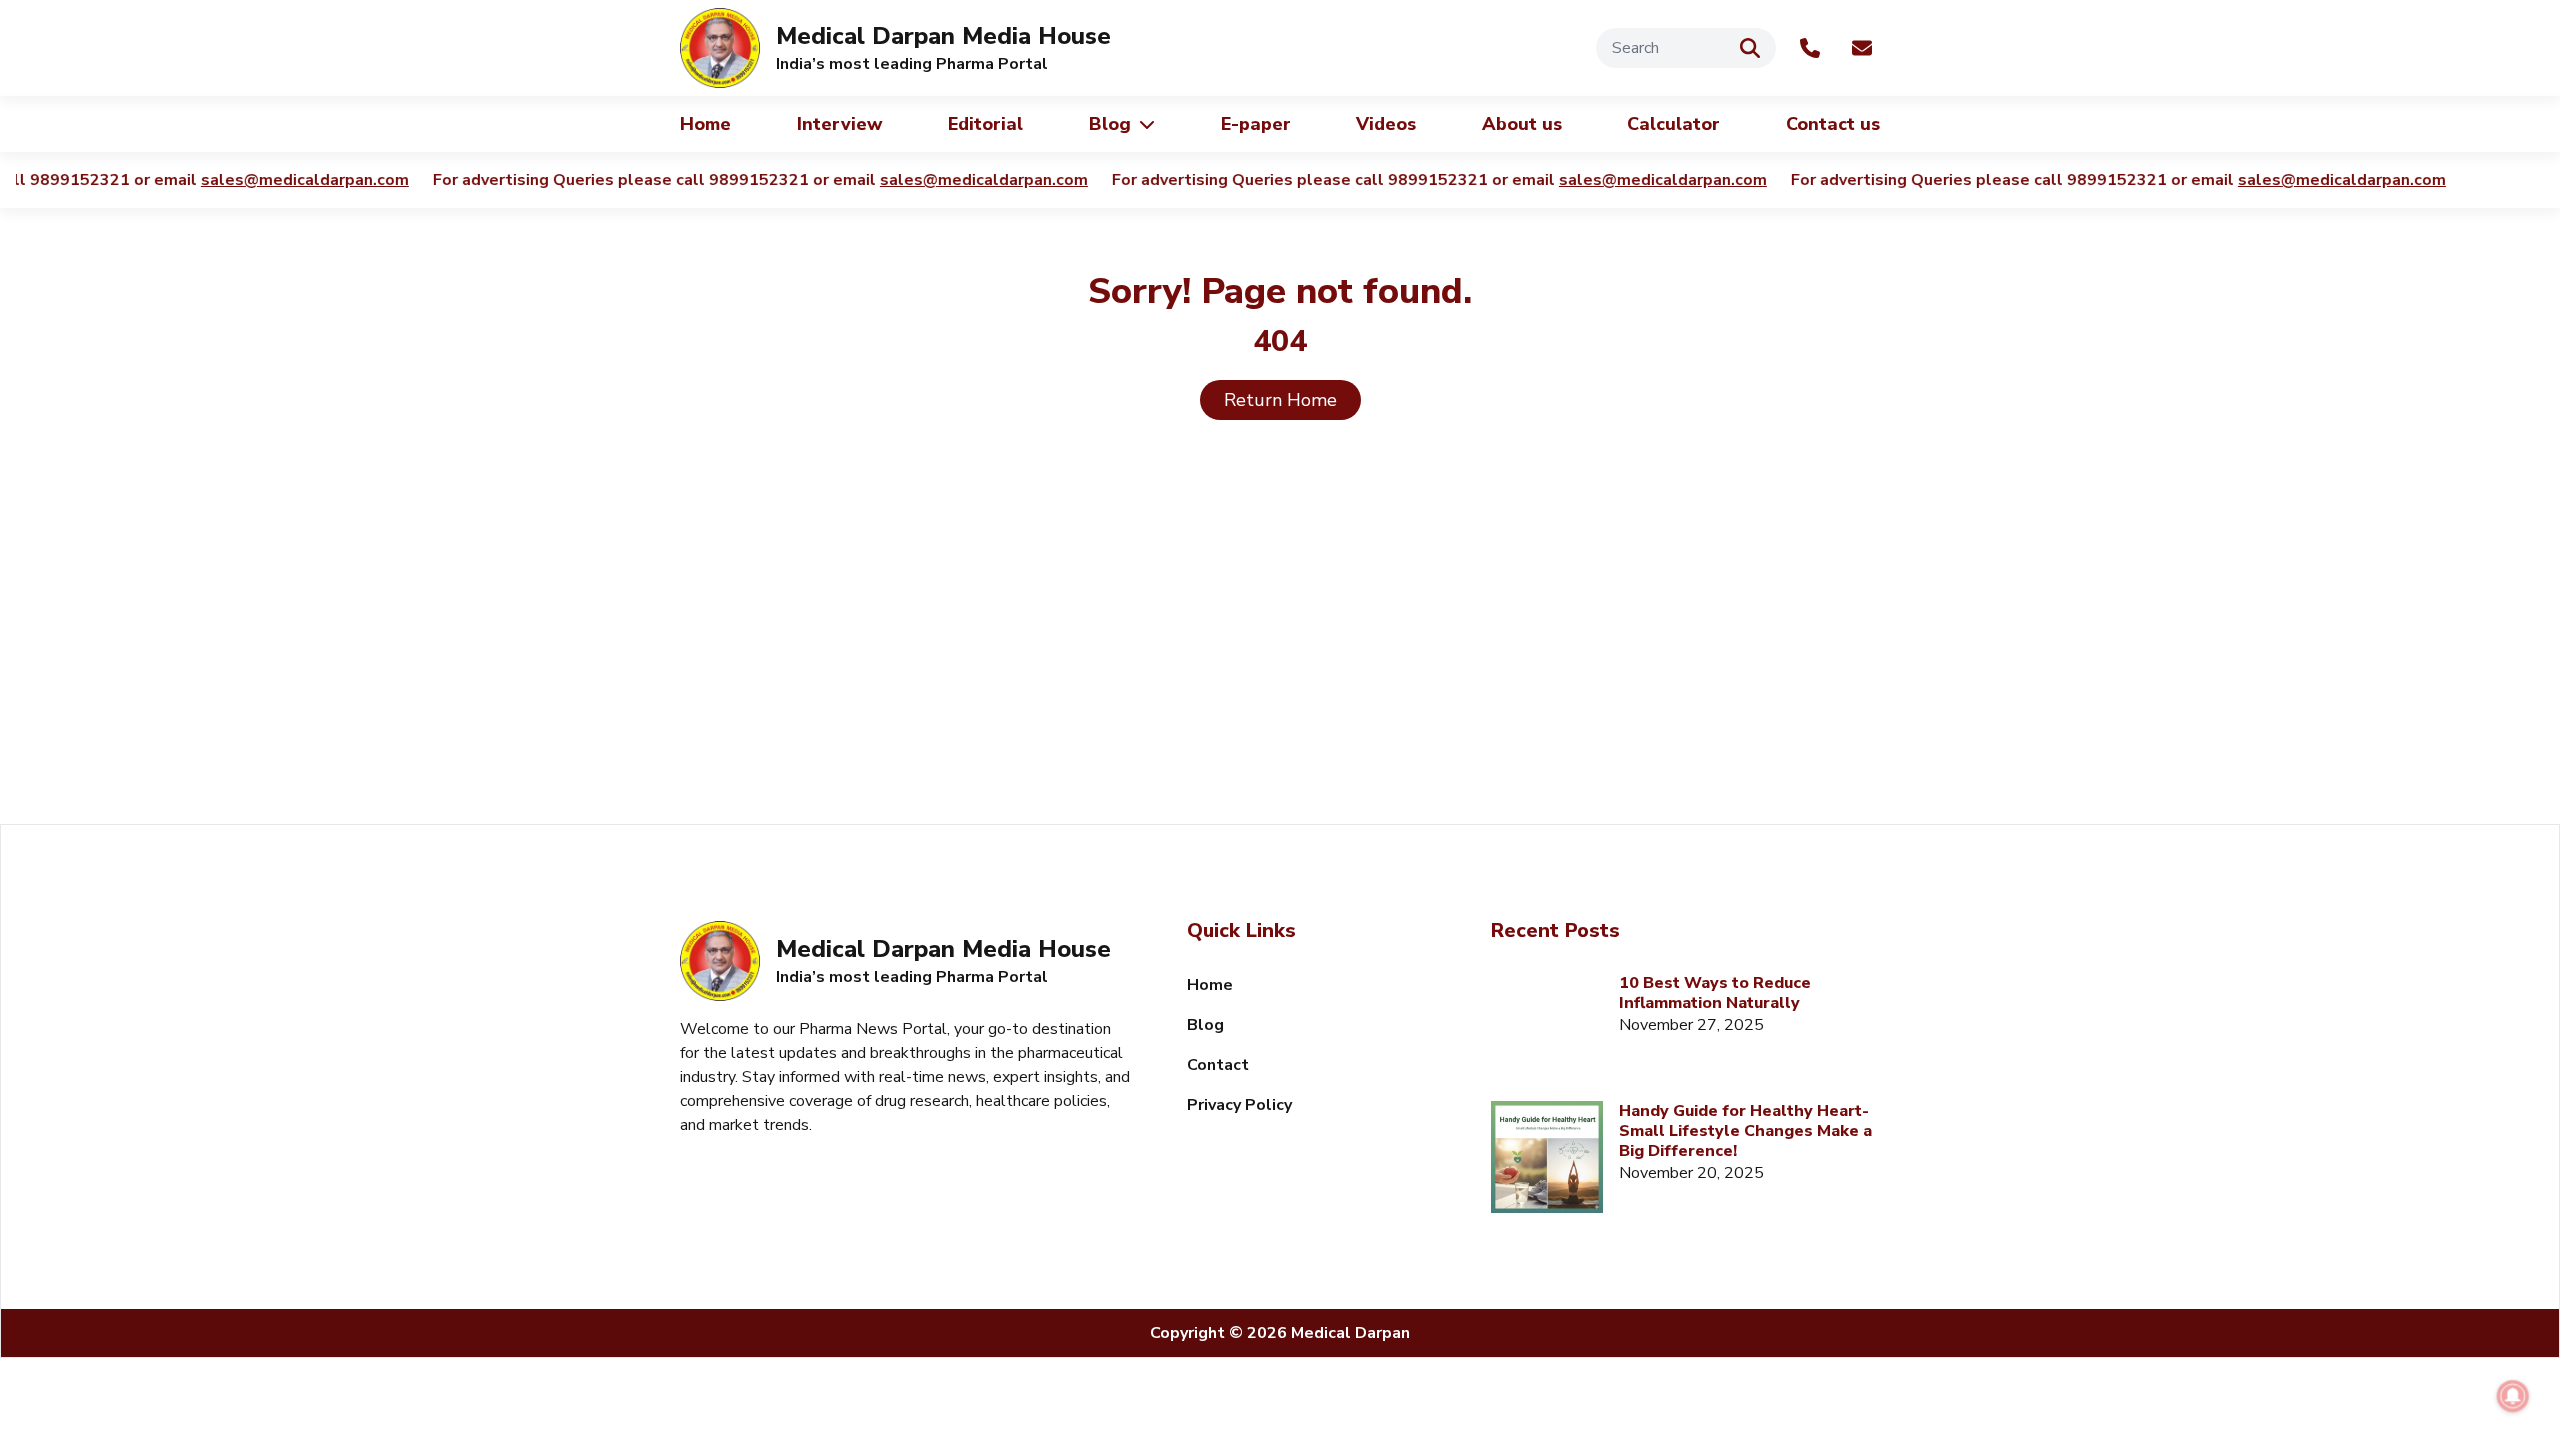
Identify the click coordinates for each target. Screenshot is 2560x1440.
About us (1522, 124)
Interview (840, 124)
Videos (1386, 124)
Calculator (1673, 124)
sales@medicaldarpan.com (293, 180)
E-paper (1256, 124)
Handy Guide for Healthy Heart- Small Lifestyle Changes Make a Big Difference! (1745, 1131)
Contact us (1833, 124)
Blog (1110, 124)
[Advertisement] (1280, 654)
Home (705, 124)
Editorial (985, 124)
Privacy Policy (1239, 1105)
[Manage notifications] (2513, 1396)
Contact (1218, 1065)
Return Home (1280, 400)
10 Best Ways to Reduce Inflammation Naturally (1715, 993)
